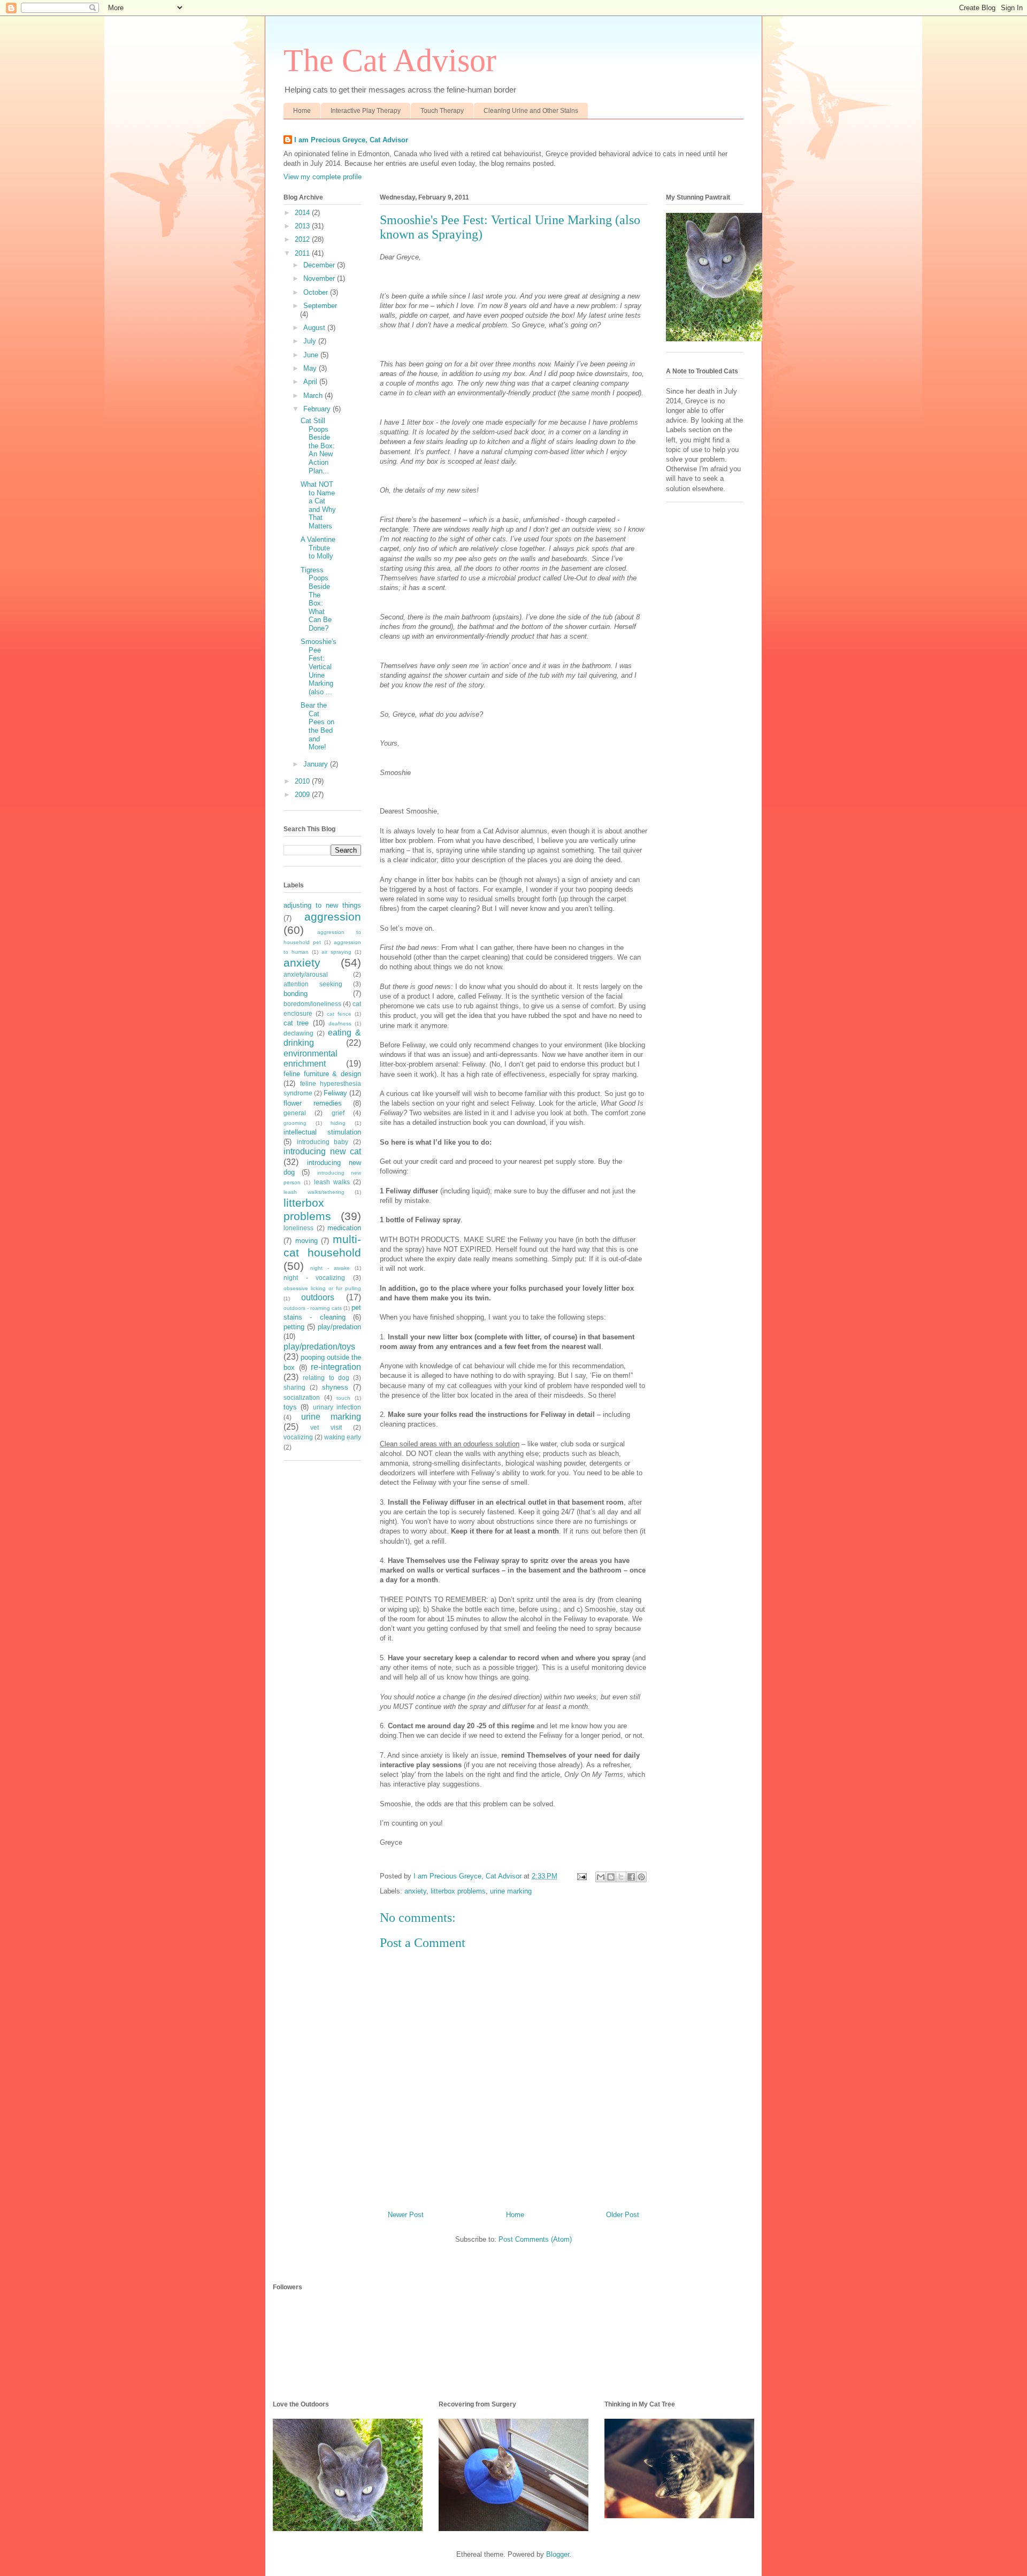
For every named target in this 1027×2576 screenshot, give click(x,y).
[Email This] (601, 1877)
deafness (340, 1023)
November (320, 278)
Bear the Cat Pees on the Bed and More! (317, 726)
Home (302, 111)
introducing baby (323, 1142)
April (311, 382)
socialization (302, 1397)
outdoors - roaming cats (313, 1308)
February (318, 409)
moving (306, 1241)
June (312, 355)
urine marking (511, 1891)
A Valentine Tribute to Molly (318, 548)
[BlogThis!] (611, 1877)
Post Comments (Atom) (535, 2239)
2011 (303, 253)
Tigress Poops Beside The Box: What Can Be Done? (316, 599)
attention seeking (313, 984)
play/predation (339, 1327)
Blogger (558, 2554)
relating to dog (326, 1378)
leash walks (332, 1182)
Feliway (335, 1093)
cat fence (339, 1014)
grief (338, 1113)
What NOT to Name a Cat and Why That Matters (318, 505)
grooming (295, 1123)
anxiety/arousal (306, 974)
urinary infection (337, 1407)
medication (344, 1228)
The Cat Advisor (390, 60)
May (311, 368)
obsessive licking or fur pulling (322, 1288)
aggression (333, 917)
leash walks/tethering (314, 1192)
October (317, 292)
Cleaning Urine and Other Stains (531, 111)
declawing (298, 1033)
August (315, 328)
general (295, 1113)
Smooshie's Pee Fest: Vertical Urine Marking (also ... (319, 667)
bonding (296, 994)
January (317, 764)
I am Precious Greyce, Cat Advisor (351, 140)
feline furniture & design (322, 1074)
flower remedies (313, 1103)
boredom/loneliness (312, 1004)
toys (290, 1407)
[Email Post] (581, 1876)
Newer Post (406, 2215)
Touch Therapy (442, 111)
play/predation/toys (319, 1347)
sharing (294, 1387)
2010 (303, 781)
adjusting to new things (322, 905)
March (314, 396)
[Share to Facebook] (631, 1877)
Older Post (623, 2215)
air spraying (336, 952)
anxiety (415, 1891)
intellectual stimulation (322, 1132)
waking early (343, 1437)
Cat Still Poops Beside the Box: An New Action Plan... (318, 446)
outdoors (318, 1297)
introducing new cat (322, 1151)
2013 (303, 226)
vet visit (326, 1427)
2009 (303, 795)
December (320, 265)
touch (343, 1398)
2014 (303, 213)
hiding (338, 1123)
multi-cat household (322, 1246)
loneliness (298, 1228)
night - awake (330, 1268)
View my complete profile (323, 177)
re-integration (336, 1367)
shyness (335, 1387)
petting (294, 1327)
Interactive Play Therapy (366, 111)
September (320, 306)
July (311, 341)
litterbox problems (458, 1891)
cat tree (296, 1023)
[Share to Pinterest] (641, 1877)
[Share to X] (621, 1877)
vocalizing (298, 1437)
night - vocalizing (314, 1278)
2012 (303, 239)
